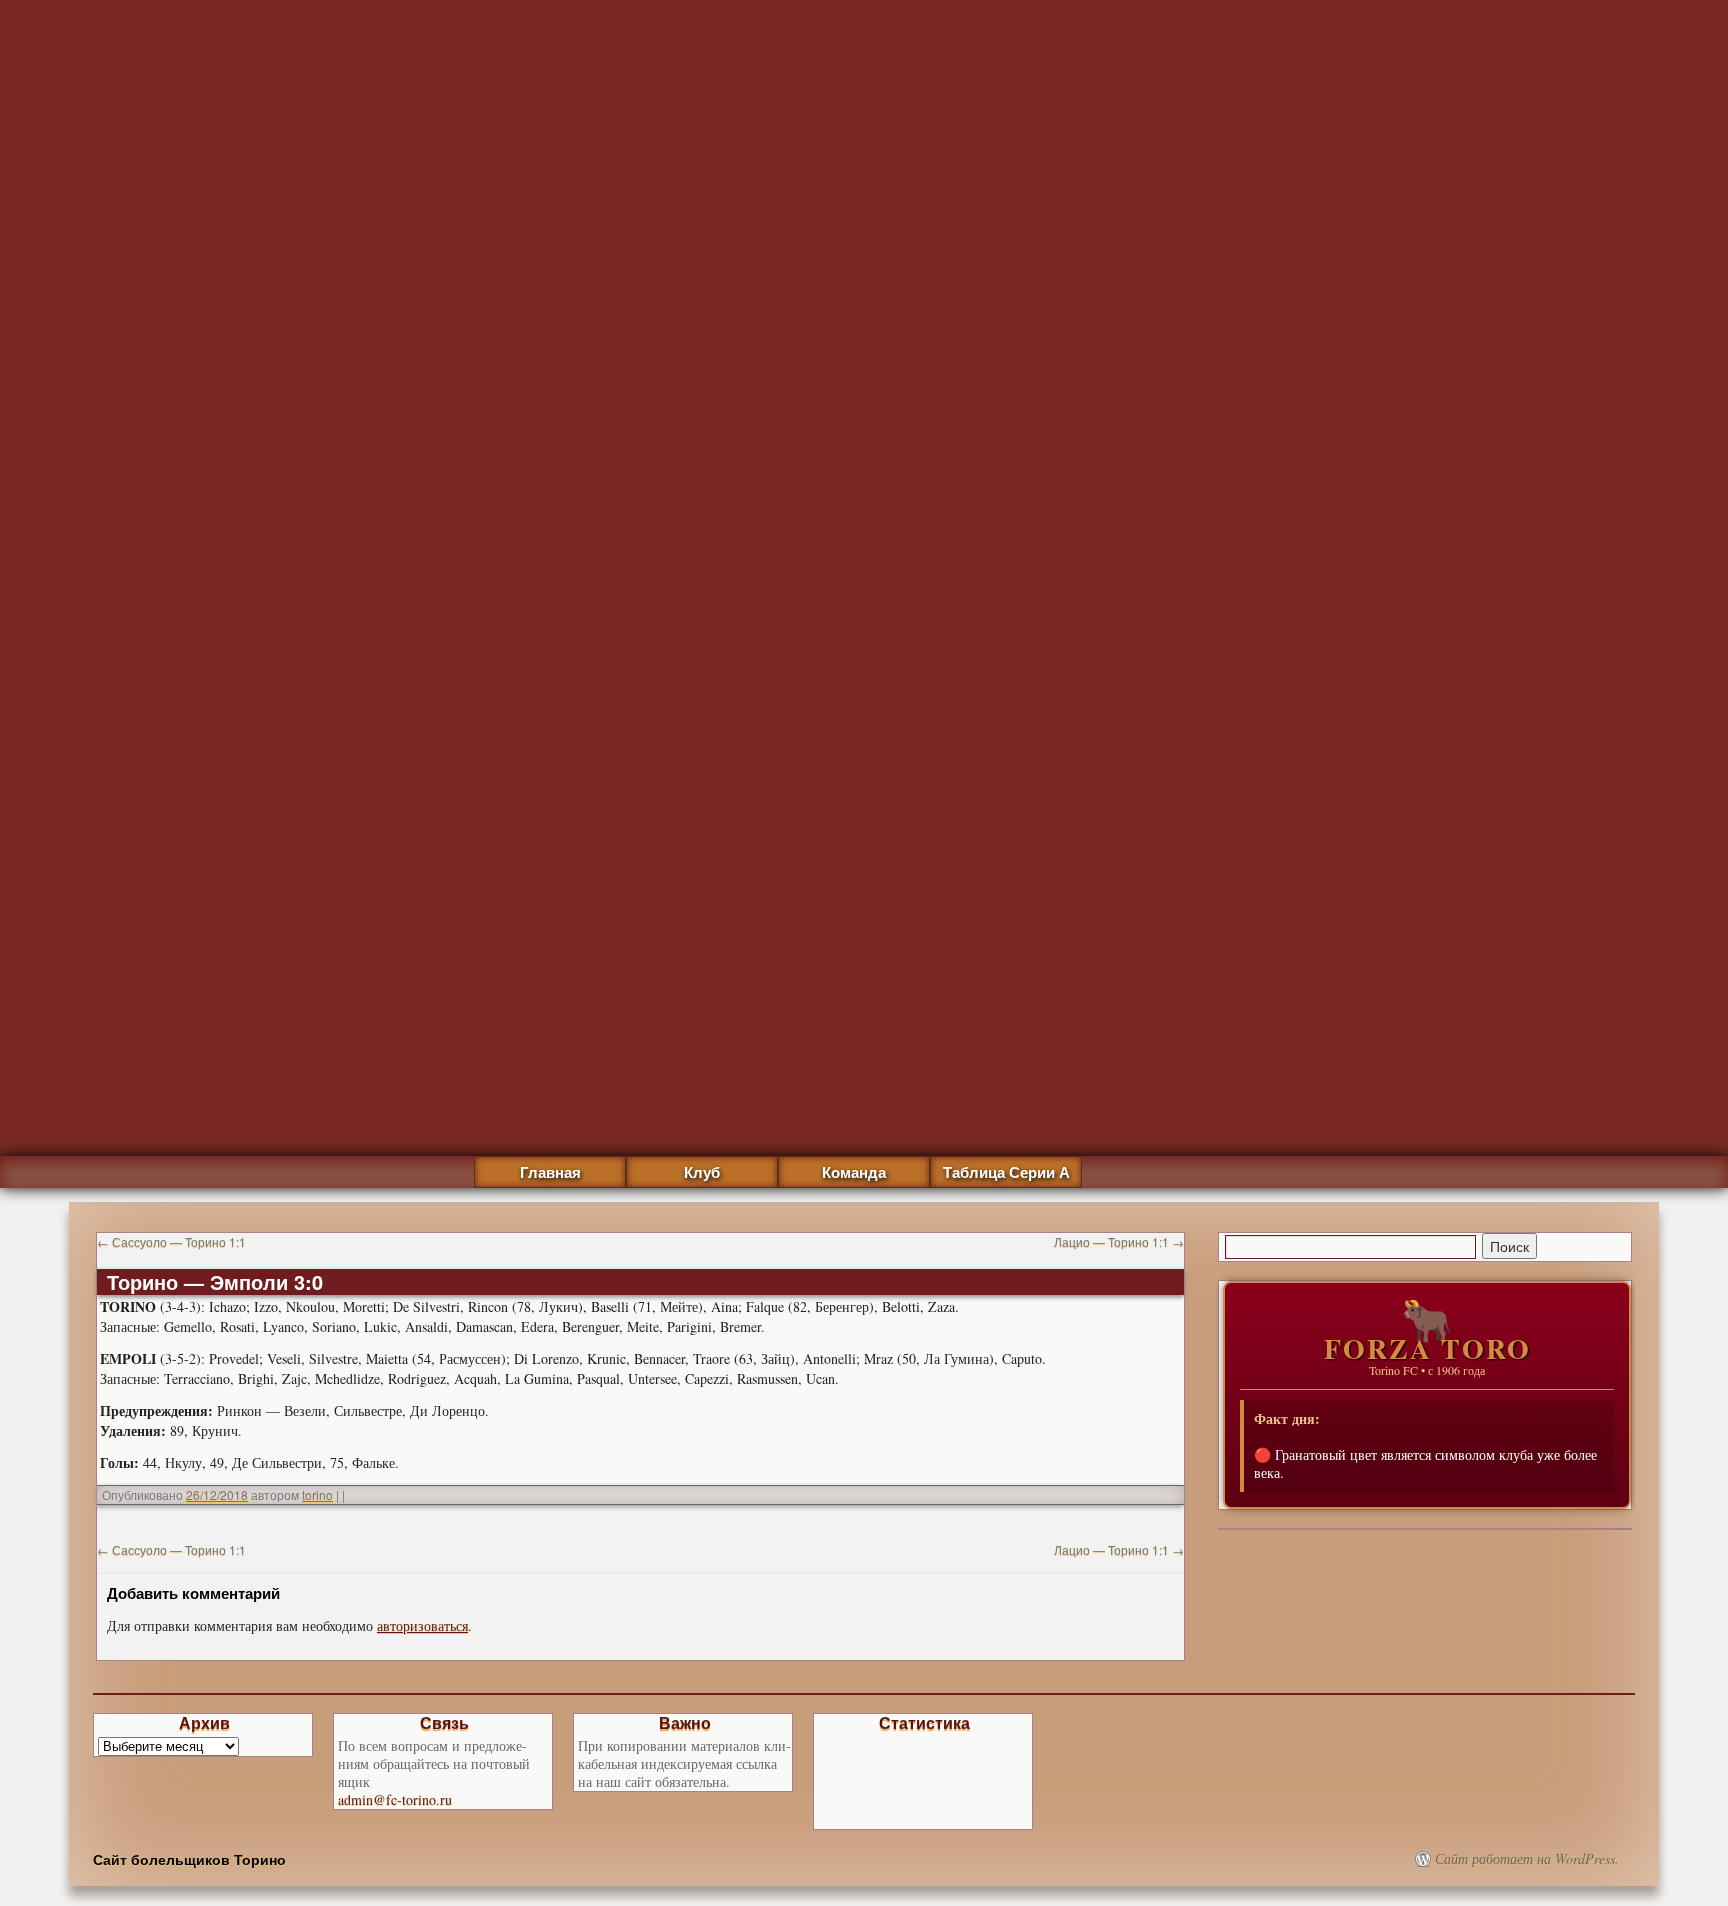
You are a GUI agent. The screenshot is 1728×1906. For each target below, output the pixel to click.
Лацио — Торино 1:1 (1119, 1241)
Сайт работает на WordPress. (1527, 1859)
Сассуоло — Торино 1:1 (171, 1241)
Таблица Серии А (1006, 1172)
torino (317, 1494)
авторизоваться (422, 1625)
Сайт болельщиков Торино (189, 1859)
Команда (854, 1172)
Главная (550, 1172)
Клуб (702, 1172)
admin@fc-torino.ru (395, 1799)
